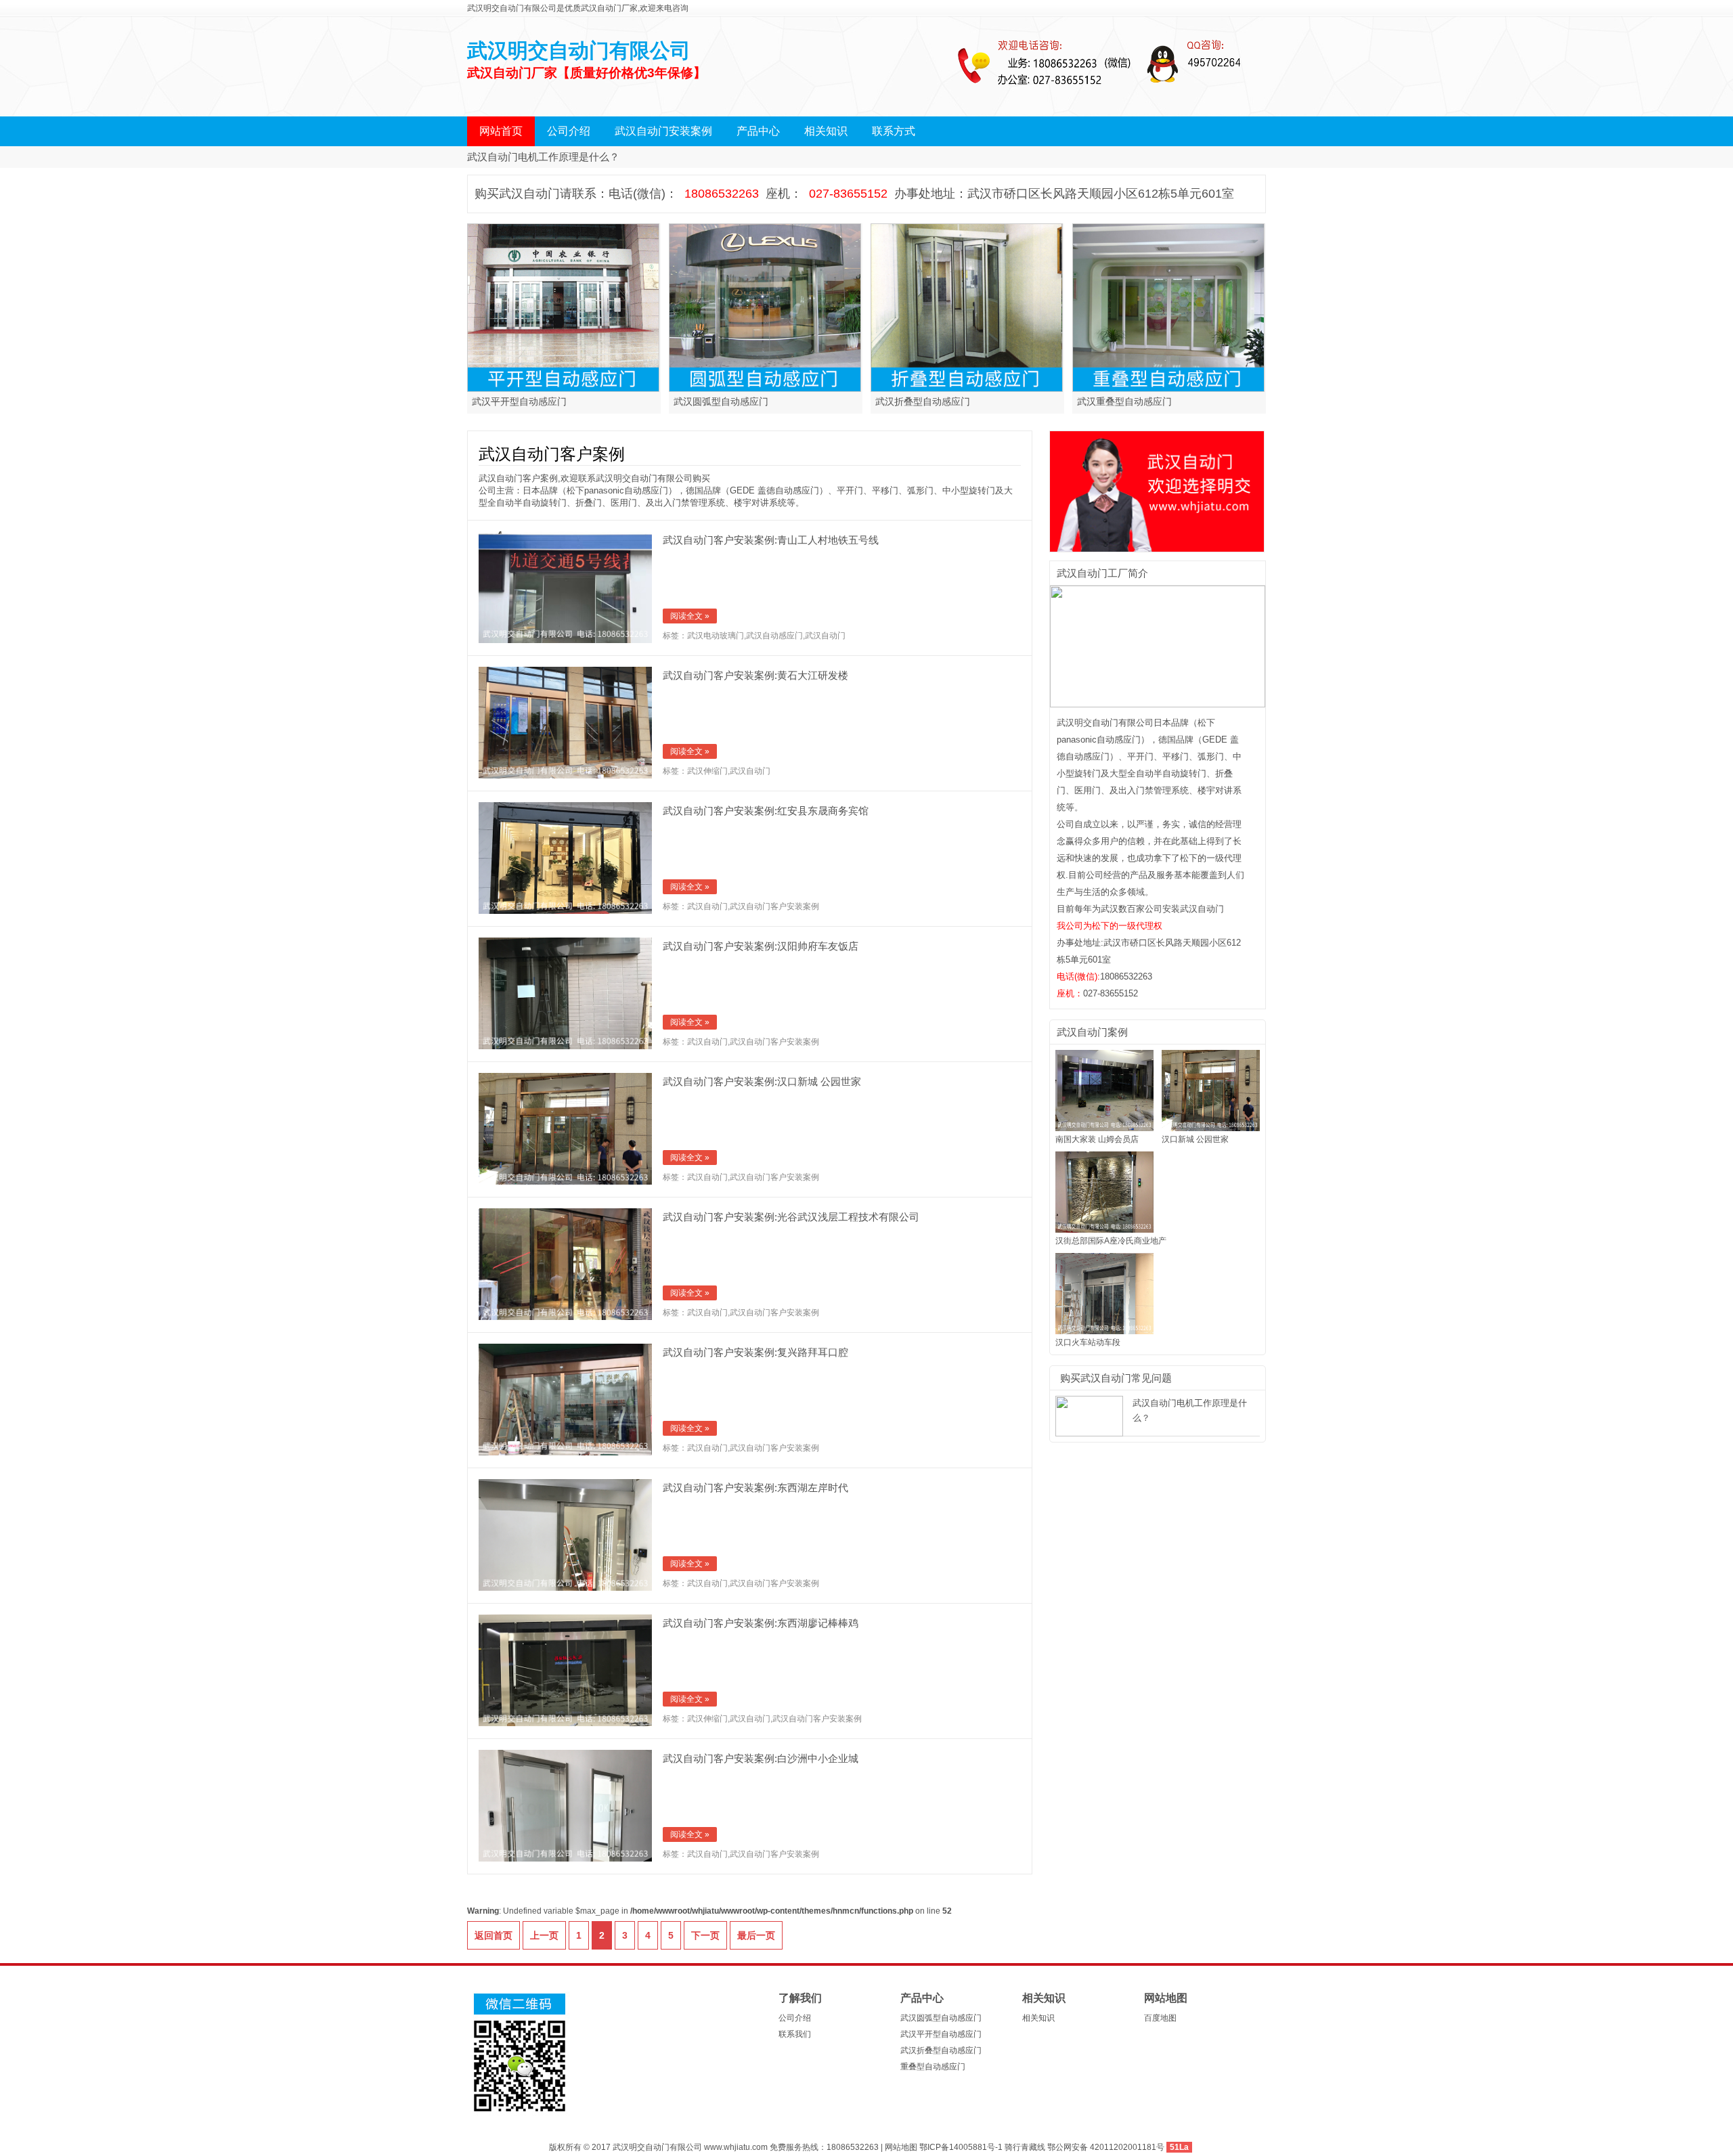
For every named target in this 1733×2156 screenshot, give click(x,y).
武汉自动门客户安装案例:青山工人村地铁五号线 (771, 540)
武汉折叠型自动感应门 (923, 402)
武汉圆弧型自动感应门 (721, 402)
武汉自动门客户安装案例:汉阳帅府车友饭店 (761, 946)
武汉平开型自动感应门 (519, 402)
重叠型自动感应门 (933, 2067)
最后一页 (756, 1935)
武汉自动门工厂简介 (1102, 573)
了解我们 (800, 1998)
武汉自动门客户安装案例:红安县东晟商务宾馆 (766, 811)
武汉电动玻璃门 (716, 636)
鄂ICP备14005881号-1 (962, 2147)
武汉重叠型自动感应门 (1124, 402)
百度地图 (1160, 2018)
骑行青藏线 (1025, 2147)
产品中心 (758, 131)
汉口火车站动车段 (1088, 1342)
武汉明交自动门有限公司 (579, 50)
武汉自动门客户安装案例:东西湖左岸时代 (755, 1488)
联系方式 (894, 131)
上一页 (544, 1935)
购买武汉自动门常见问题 (1116, 1378)
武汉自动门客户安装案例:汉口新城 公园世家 (762, 1081)
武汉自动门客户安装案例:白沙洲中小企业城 (761, 1758)
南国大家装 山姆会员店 (1097, 1139)
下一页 (705, 1935)
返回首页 (493, 1935)
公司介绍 (569, 131)
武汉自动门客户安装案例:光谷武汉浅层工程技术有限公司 (791, 1217)
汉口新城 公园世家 (1195, 1139)
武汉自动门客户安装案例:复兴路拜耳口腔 (755, 1352)
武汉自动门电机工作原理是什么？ (543, 157)
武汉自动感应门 (774, 636)
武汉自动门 (825, 636)
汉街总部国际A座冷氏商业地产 (1111, 1241)
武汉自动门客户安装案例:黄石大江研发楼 (755, 675)
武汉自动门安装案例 (663, 131)
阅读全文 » (690, 616)
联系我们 (795, 2034)
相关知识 (826, 131)
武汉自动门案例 (1092, 1032)
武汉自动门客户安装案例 (774, 906)
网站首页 (501, 131)
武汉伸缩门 (707, 771)
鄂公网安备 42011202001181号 (1106, 2147)
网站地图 (1166, 1998)
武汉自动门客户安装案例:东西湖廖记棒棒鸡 (761, 1623)
